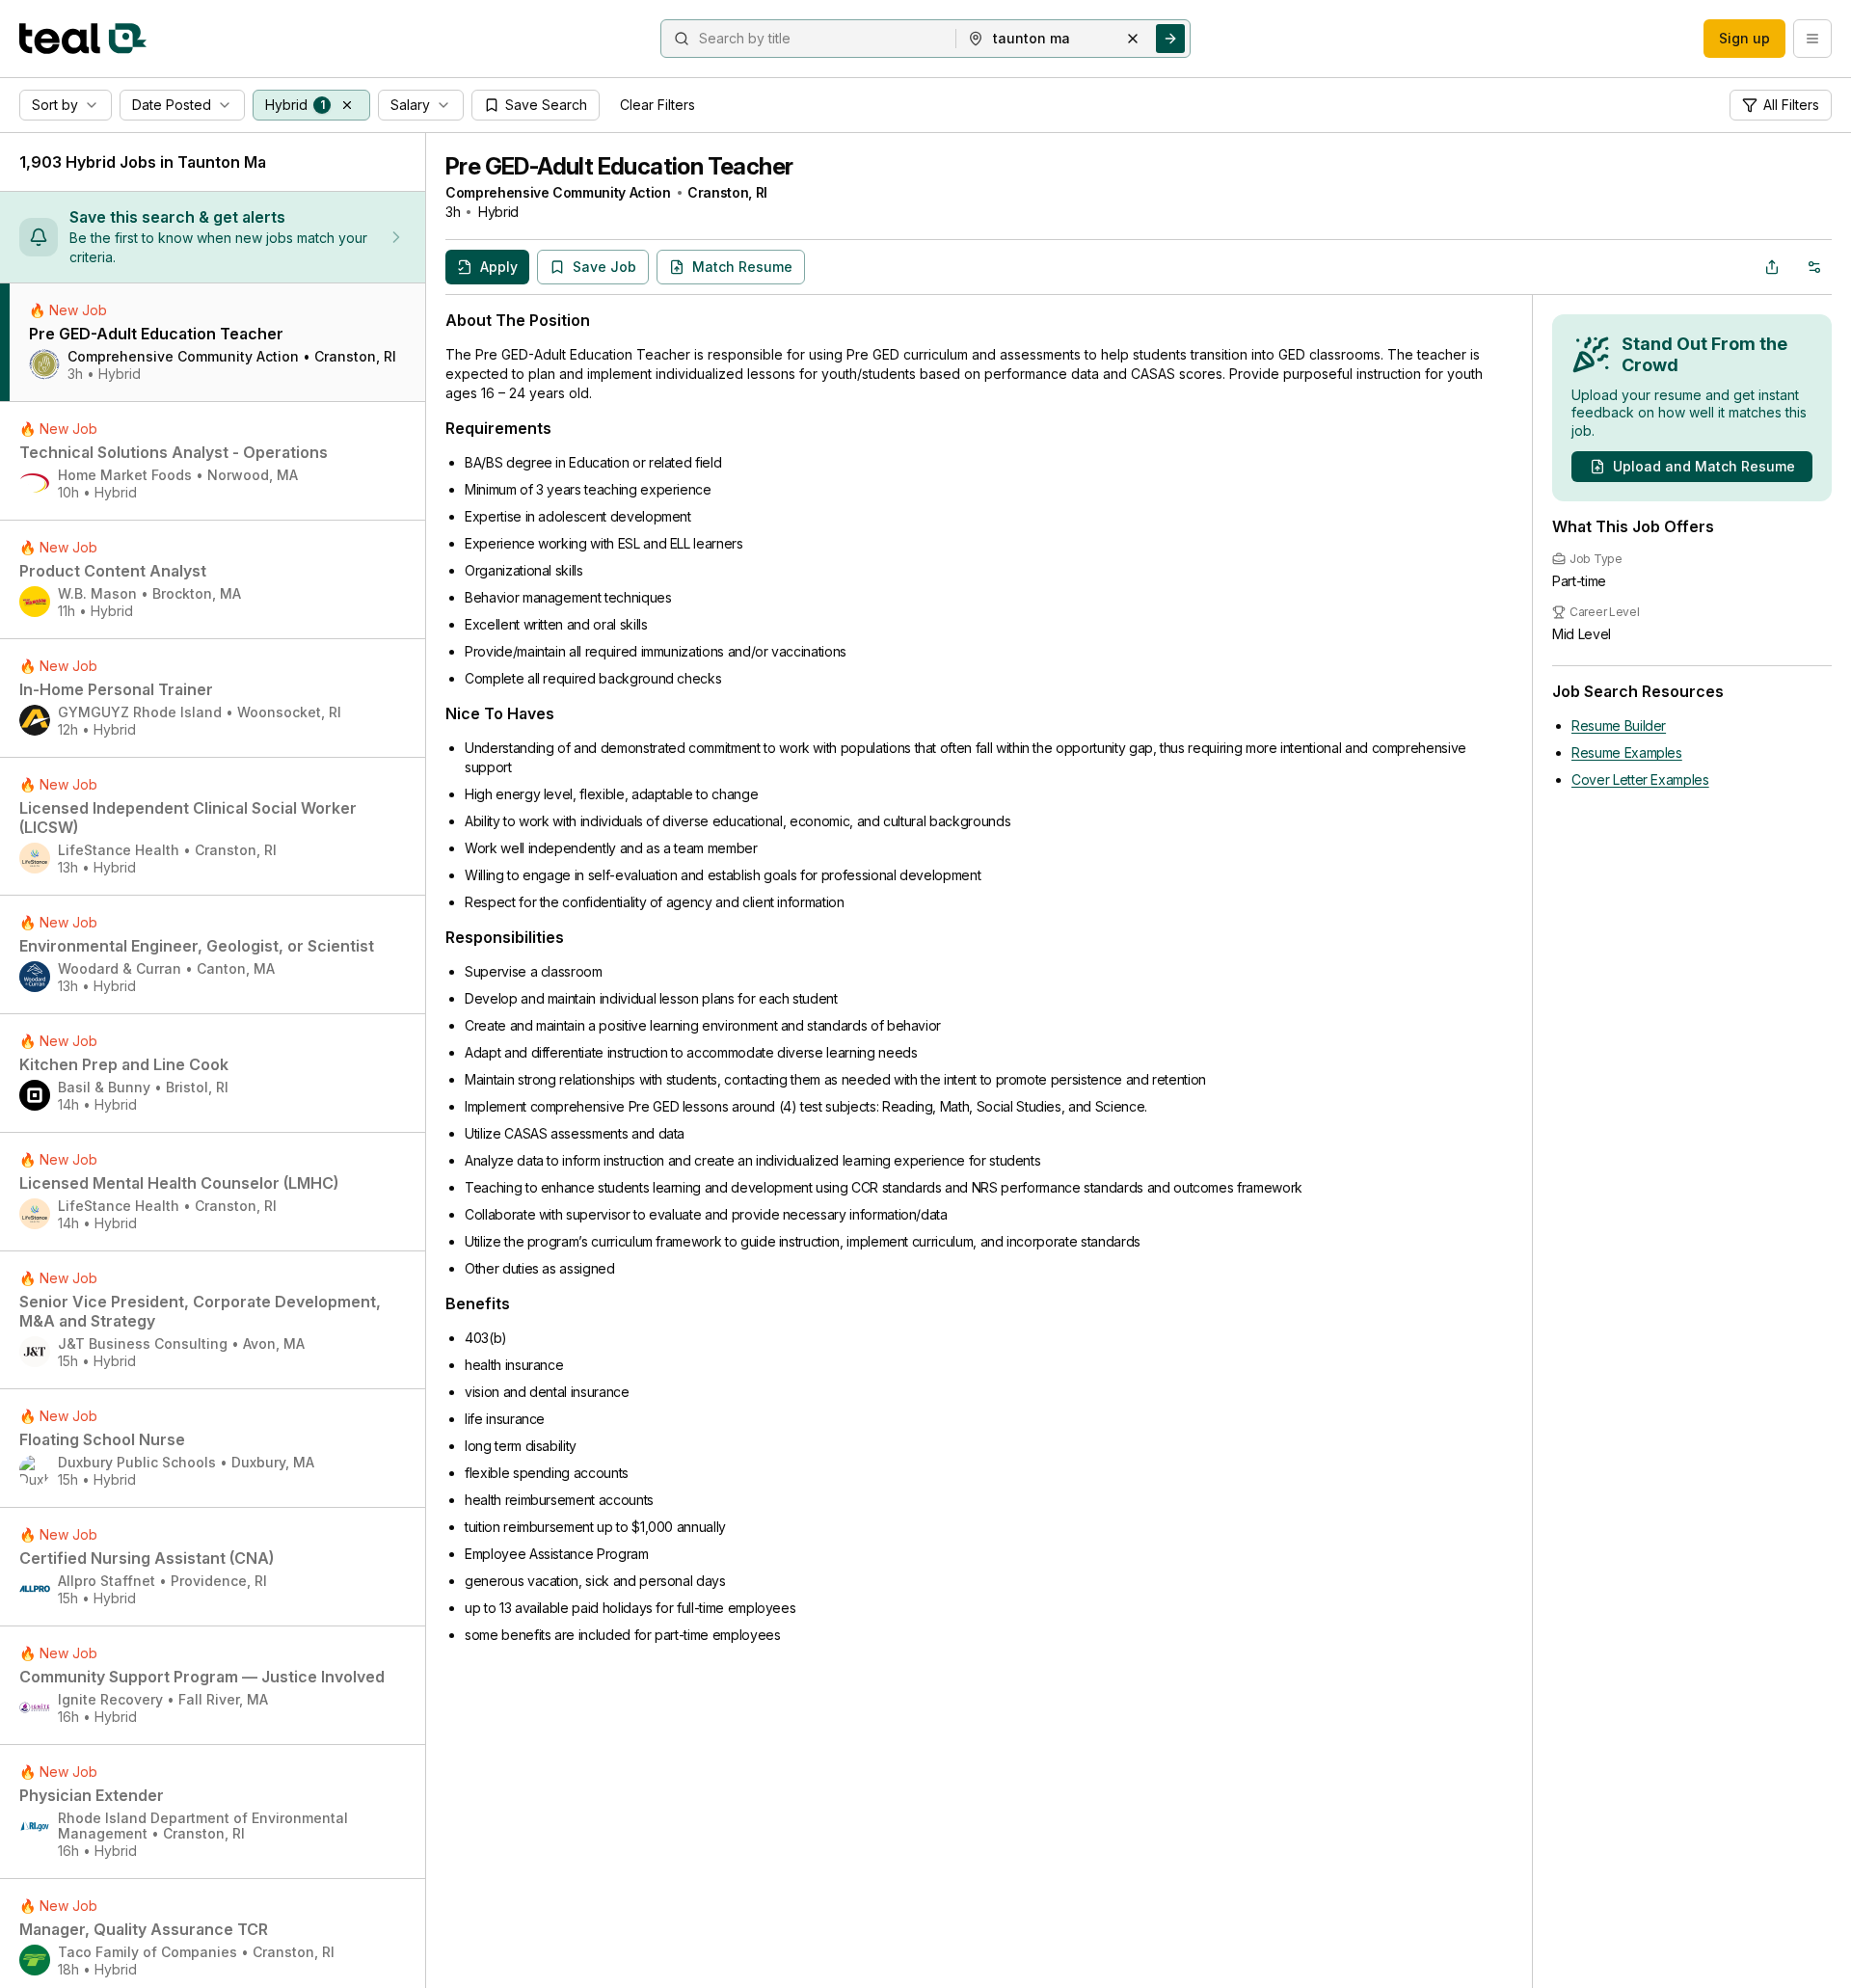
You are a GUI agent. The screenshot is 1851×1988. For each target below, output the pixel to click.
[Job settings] (1814, 267)
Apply (499, 267)
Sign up (1744, 38)
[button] (347, 105)
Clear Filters (657, 105)
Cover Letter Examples (1640, 779)
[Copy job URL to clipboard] (1772, 267)
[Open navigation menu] (1812, 39)
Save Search (546, 105)
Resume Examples (1627, 752)
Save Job (604, 267)
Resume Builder (1619, 725)
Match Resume (742, 267)
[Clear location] (1133, 39)
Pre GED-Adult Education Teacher (619, 166)
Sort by (55, 105)
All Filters (1791, 105)
